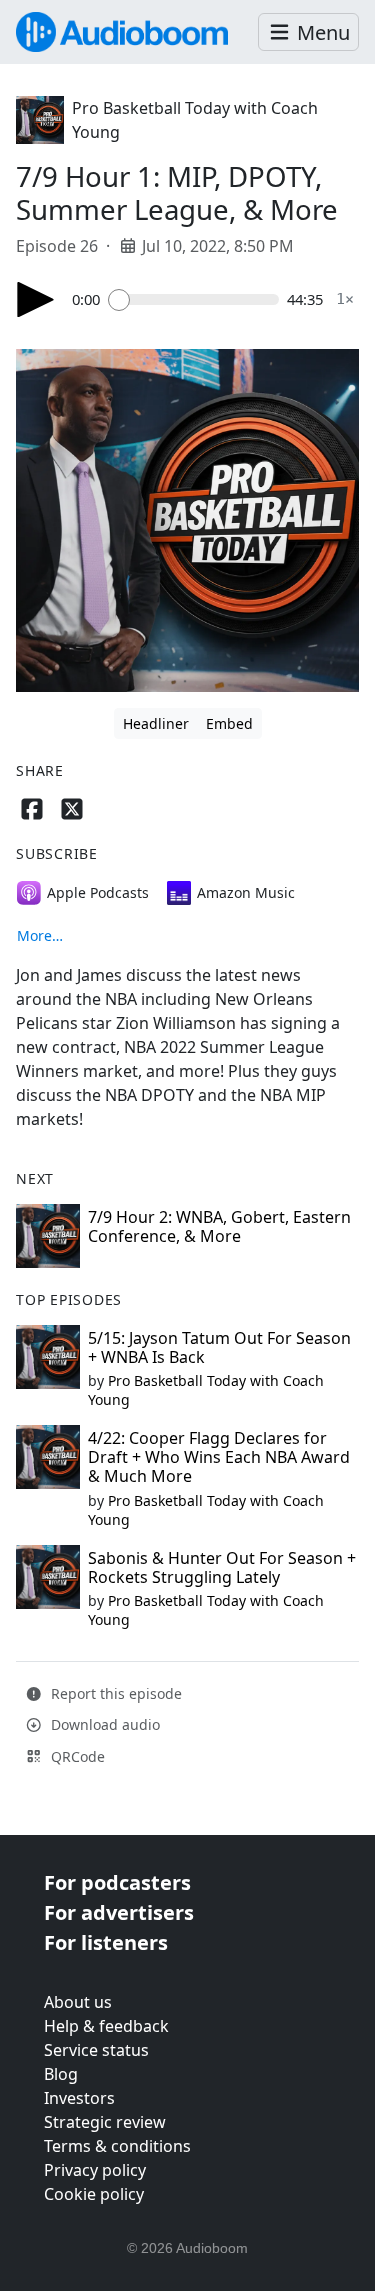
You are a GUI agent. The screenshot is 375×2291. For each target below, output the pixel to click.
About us (78, 2002)
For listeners (106, 1942)
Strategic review (105, 2122)
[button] (308, 32)
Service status (96, 2050)
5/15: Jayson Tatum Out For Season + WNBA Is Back (219, 1347)
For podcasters (117, 1882)
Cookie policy (94, 2194)
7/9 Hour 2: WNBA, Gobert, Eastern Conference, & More (219, 1226)
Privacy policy (95, 2170)
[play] (36, 299)
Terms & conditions (117, 2146)
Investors (79, 2098)
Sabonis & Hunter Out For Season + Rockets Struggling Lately (222, 1567)
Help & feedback (106, 2026)
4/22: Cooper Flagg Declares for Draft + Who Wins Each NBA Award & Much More (219, 1457)
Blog (61, 2074)
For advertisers (119, 1912)
